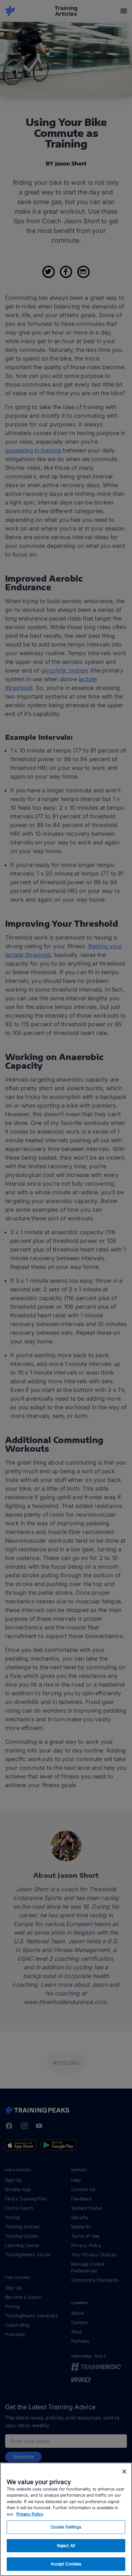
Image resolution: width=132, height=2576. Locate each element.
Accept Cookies (66, 2564)
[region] (66, 2519)
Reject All (66, 2545)
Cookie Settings (66, 2527)
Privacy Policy (30, 2514)
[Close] (124, 2472)
